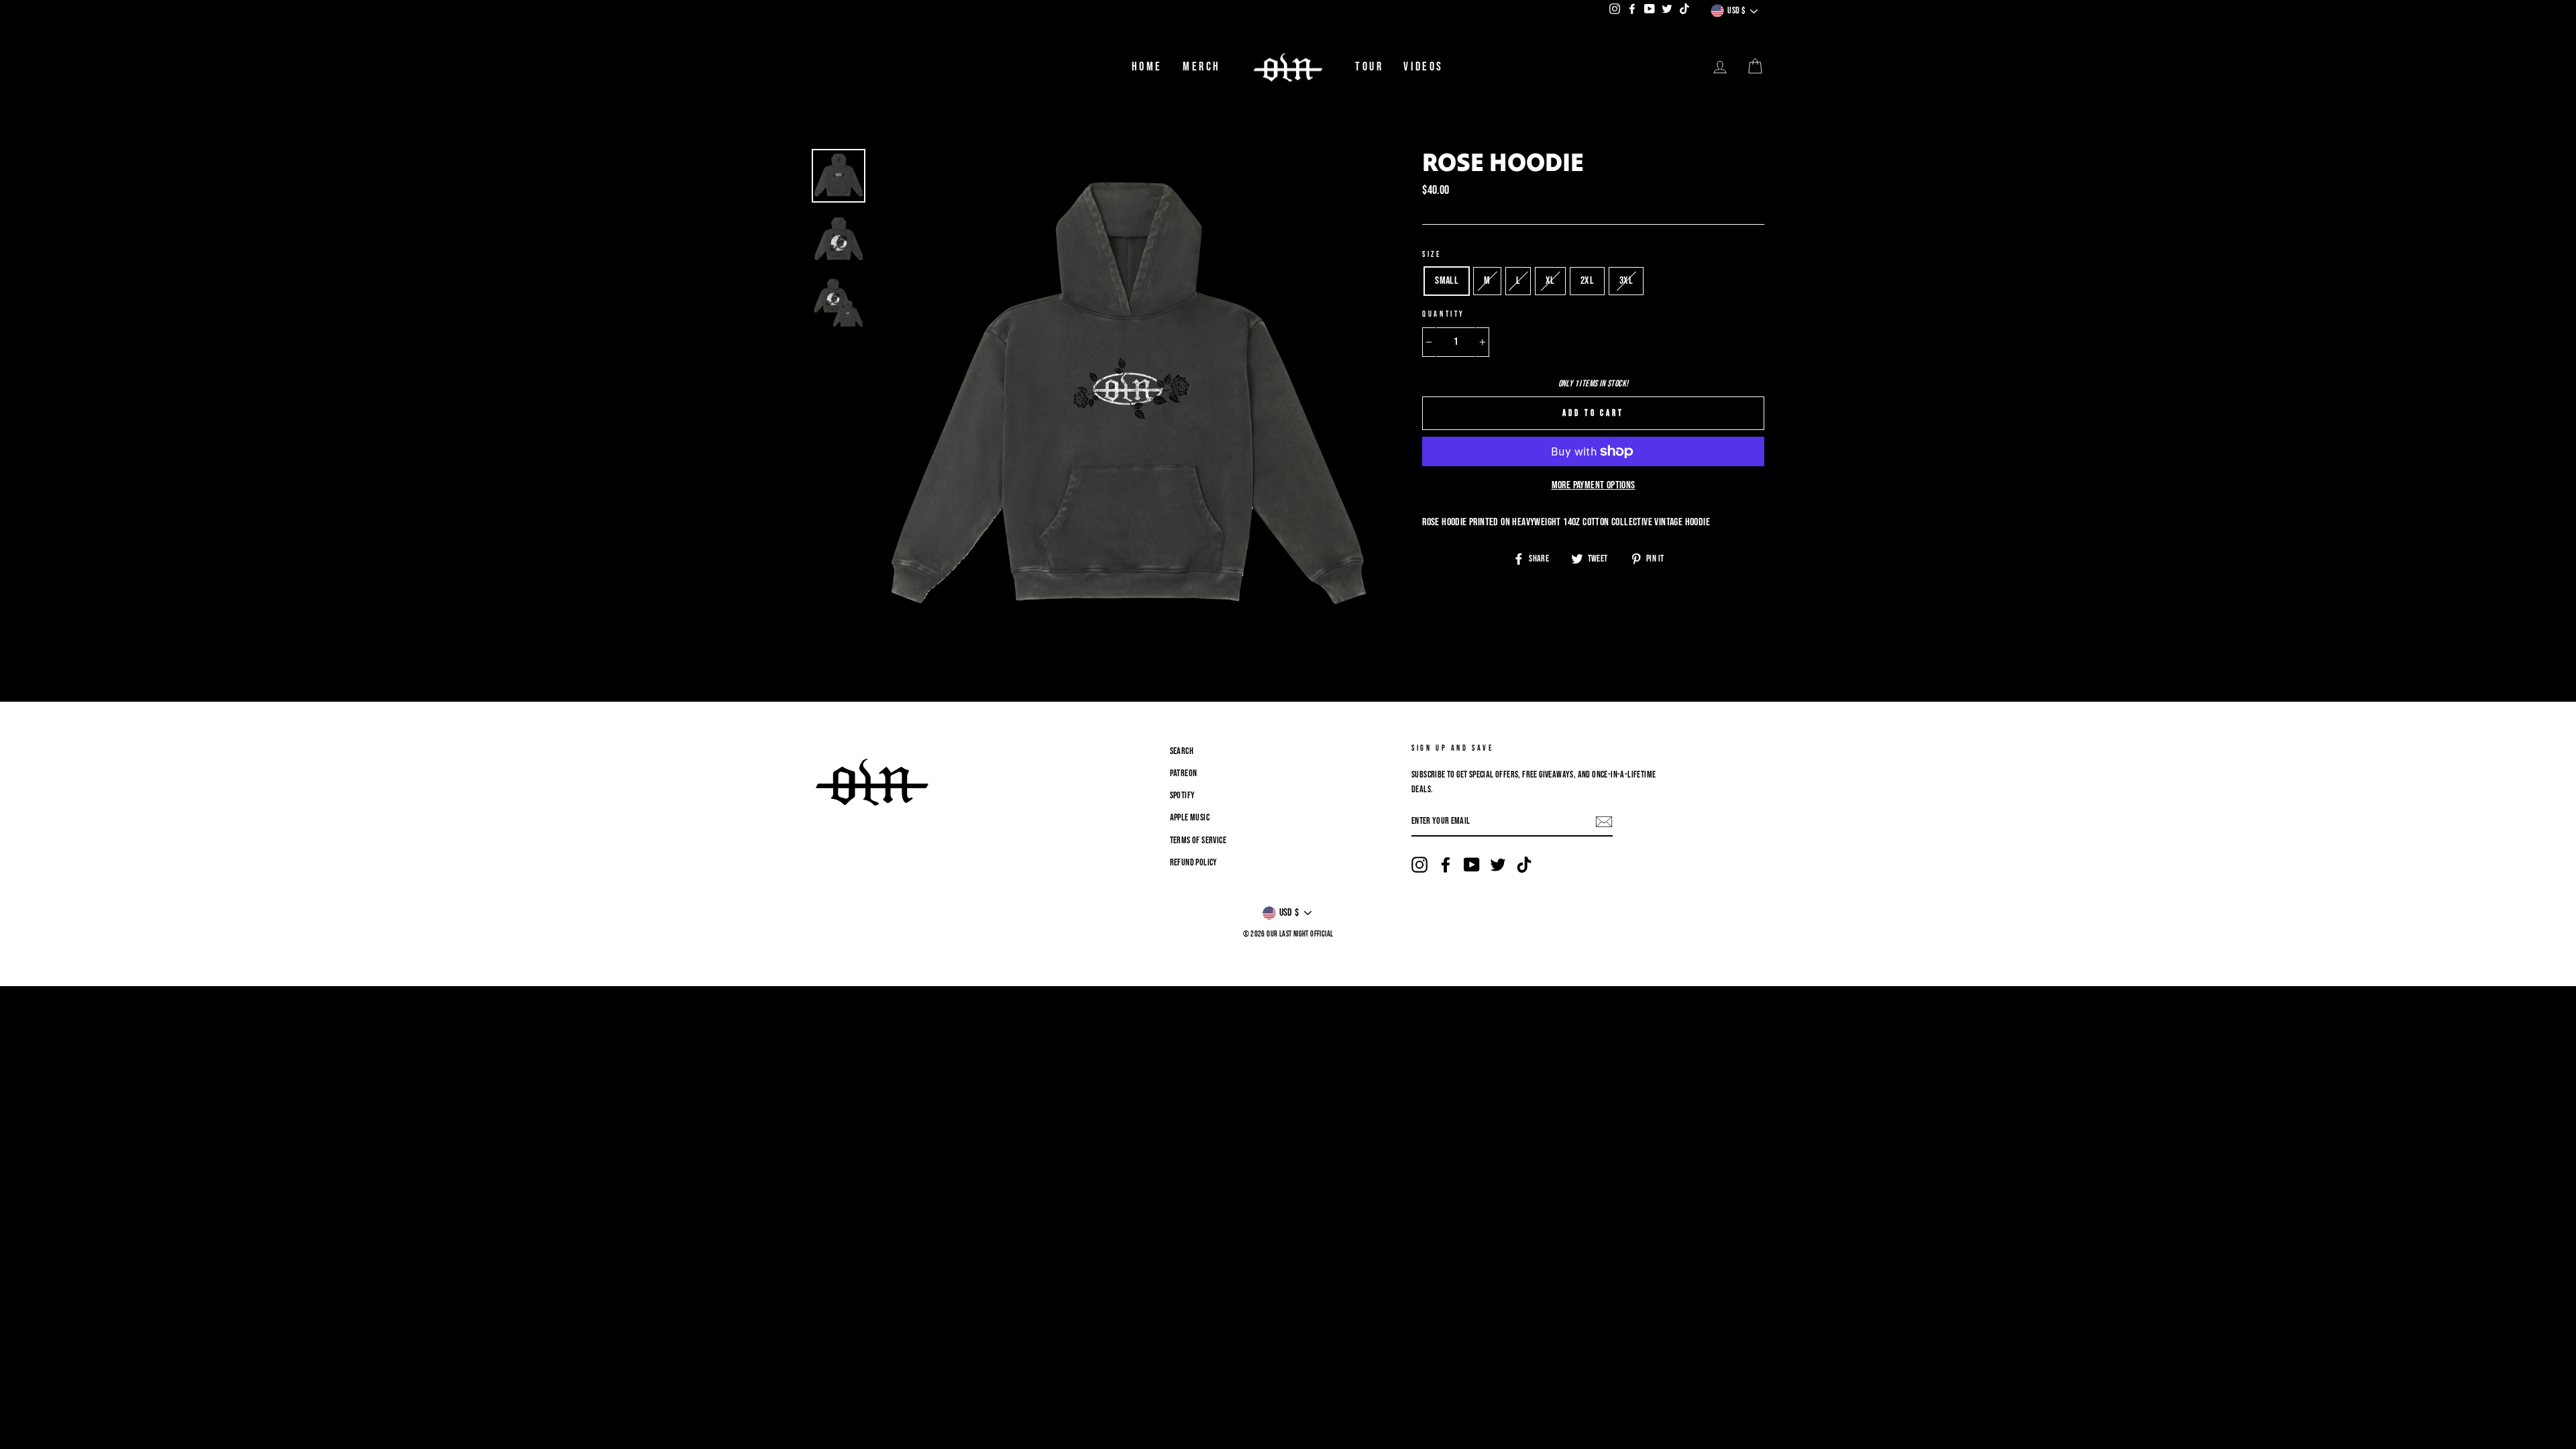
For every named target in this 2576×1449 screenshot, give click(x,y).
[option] (1127, 400)
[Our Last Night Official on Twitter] (1498, 865)
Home (1147, 67)
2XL (1587, 281)
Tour (1369, 67)
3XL (1626, 281)
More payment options (1594, 485)
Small (1447, 281)
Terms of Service (1198, 841)
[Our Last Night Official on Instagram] (1419, 865)
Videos (1424, 67)
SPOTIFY (1183, 796)
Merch (1202, 67)
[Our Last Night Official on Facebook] (1446, 865)
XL (1550, 281)
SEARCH (1182, 751)
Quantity (1444, 314)
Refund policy (1194, 863)
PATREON (1184, 773)
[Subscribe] (1604, 822)
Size (1432, 255)
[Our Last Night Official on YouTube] (1472, 865)
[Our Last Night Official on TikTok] (1524, 865)
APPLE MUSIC (1190, 818)
